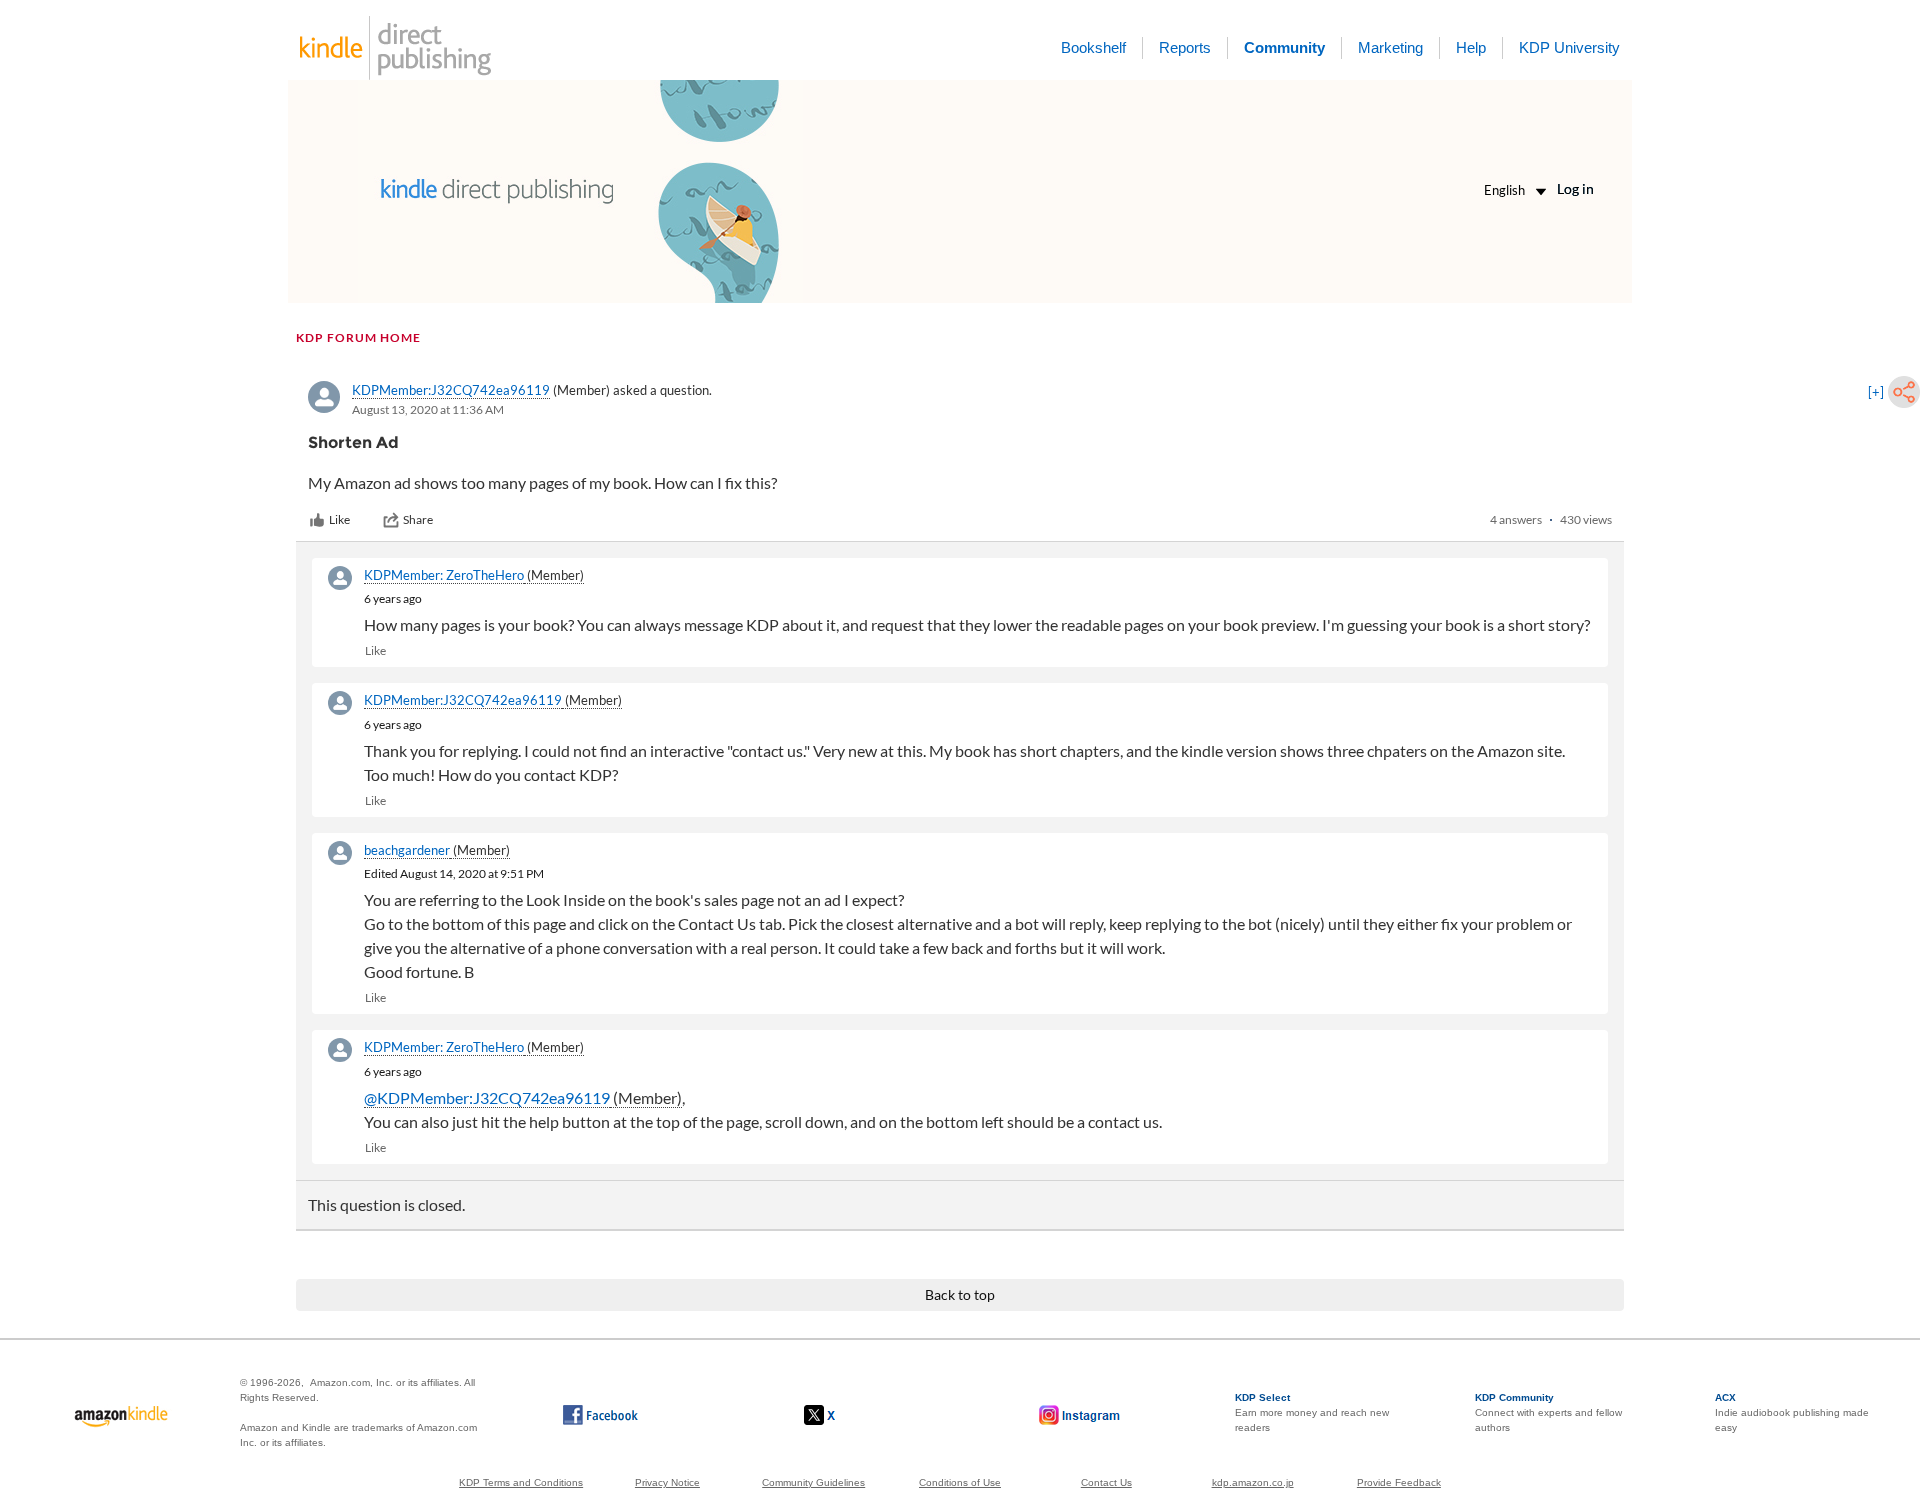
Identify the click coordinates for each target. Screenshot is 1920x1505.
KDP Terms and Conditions (521, 1482)
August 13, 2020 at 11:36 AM (428, 409)
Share (418, 519)
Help (1471, 47)
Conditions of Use (960, 1482)
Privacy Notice (667, 1482)
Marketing (1390, 47)
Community (1284, 47)
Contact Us (1106, 1482)
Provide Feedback (1399, 1482)
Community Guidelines (813, 1482)
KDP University (1569, 47)
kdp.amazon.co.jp (1253, 1482)
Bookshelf (1093, 47)
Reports (1185, 47)
